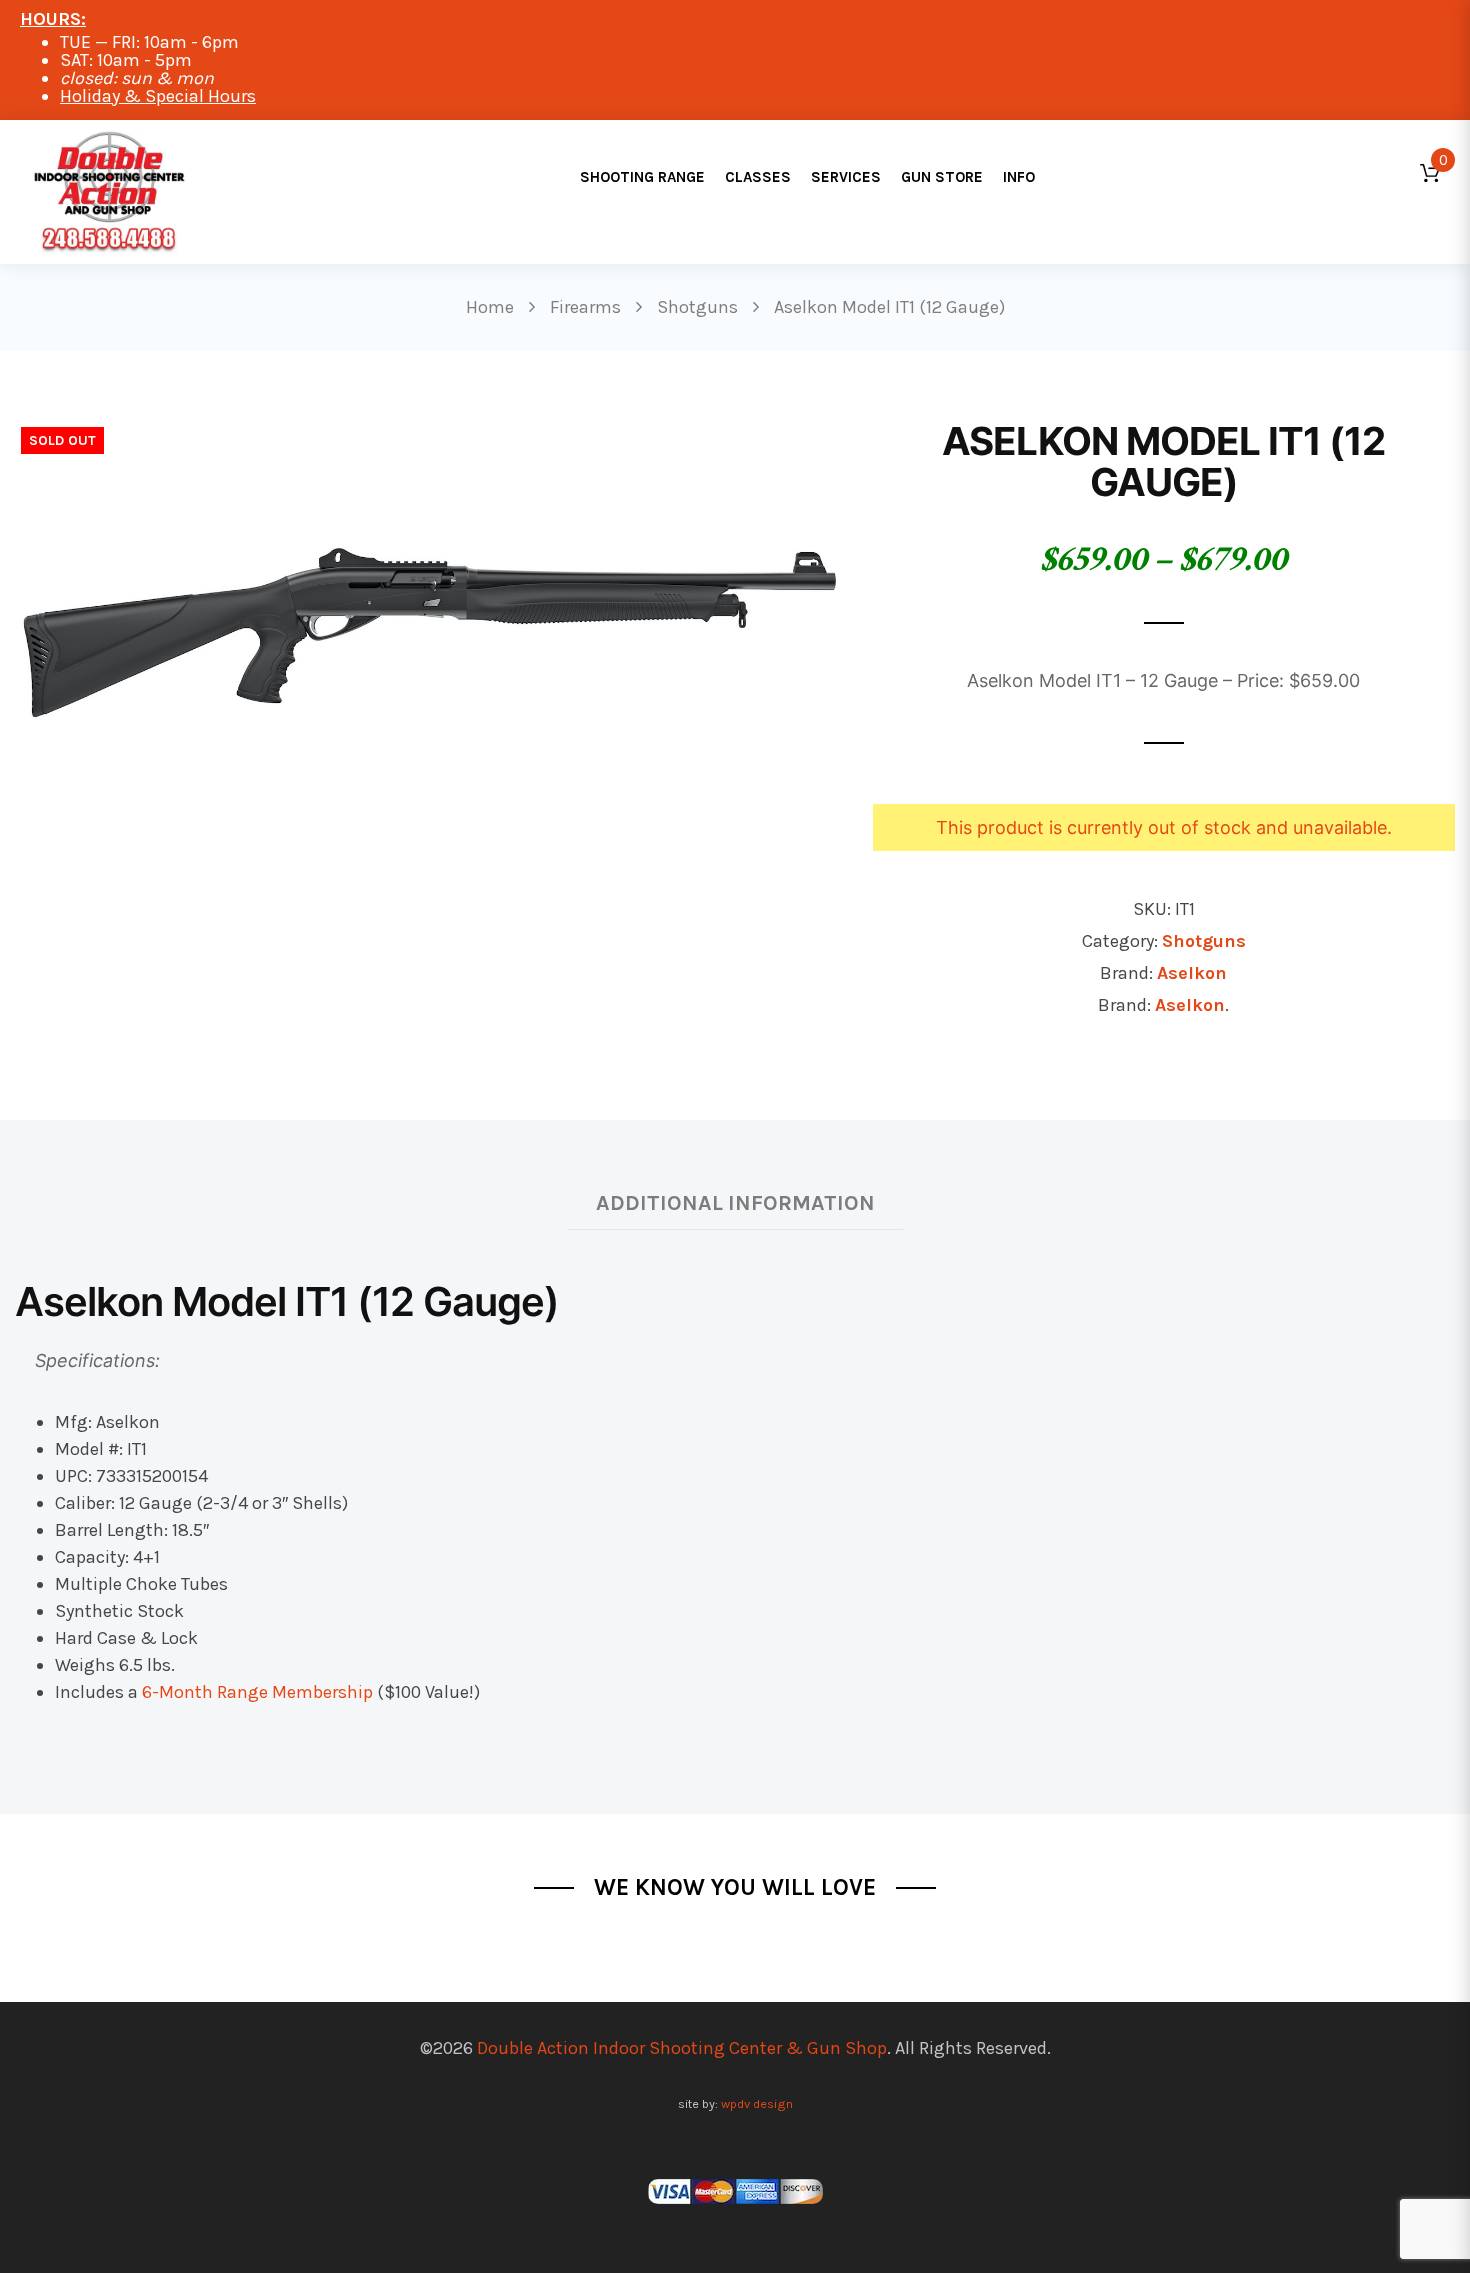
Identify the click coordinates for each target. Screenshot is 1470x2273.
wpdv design (757, 2103)
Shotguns (1204, 941)
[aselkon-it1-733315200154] (428, 612)
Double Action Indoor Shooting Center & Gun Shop (682, 2048)
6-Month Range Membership (257, 1692)
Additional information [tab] (735, 1202)
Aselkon (1192, 973)
